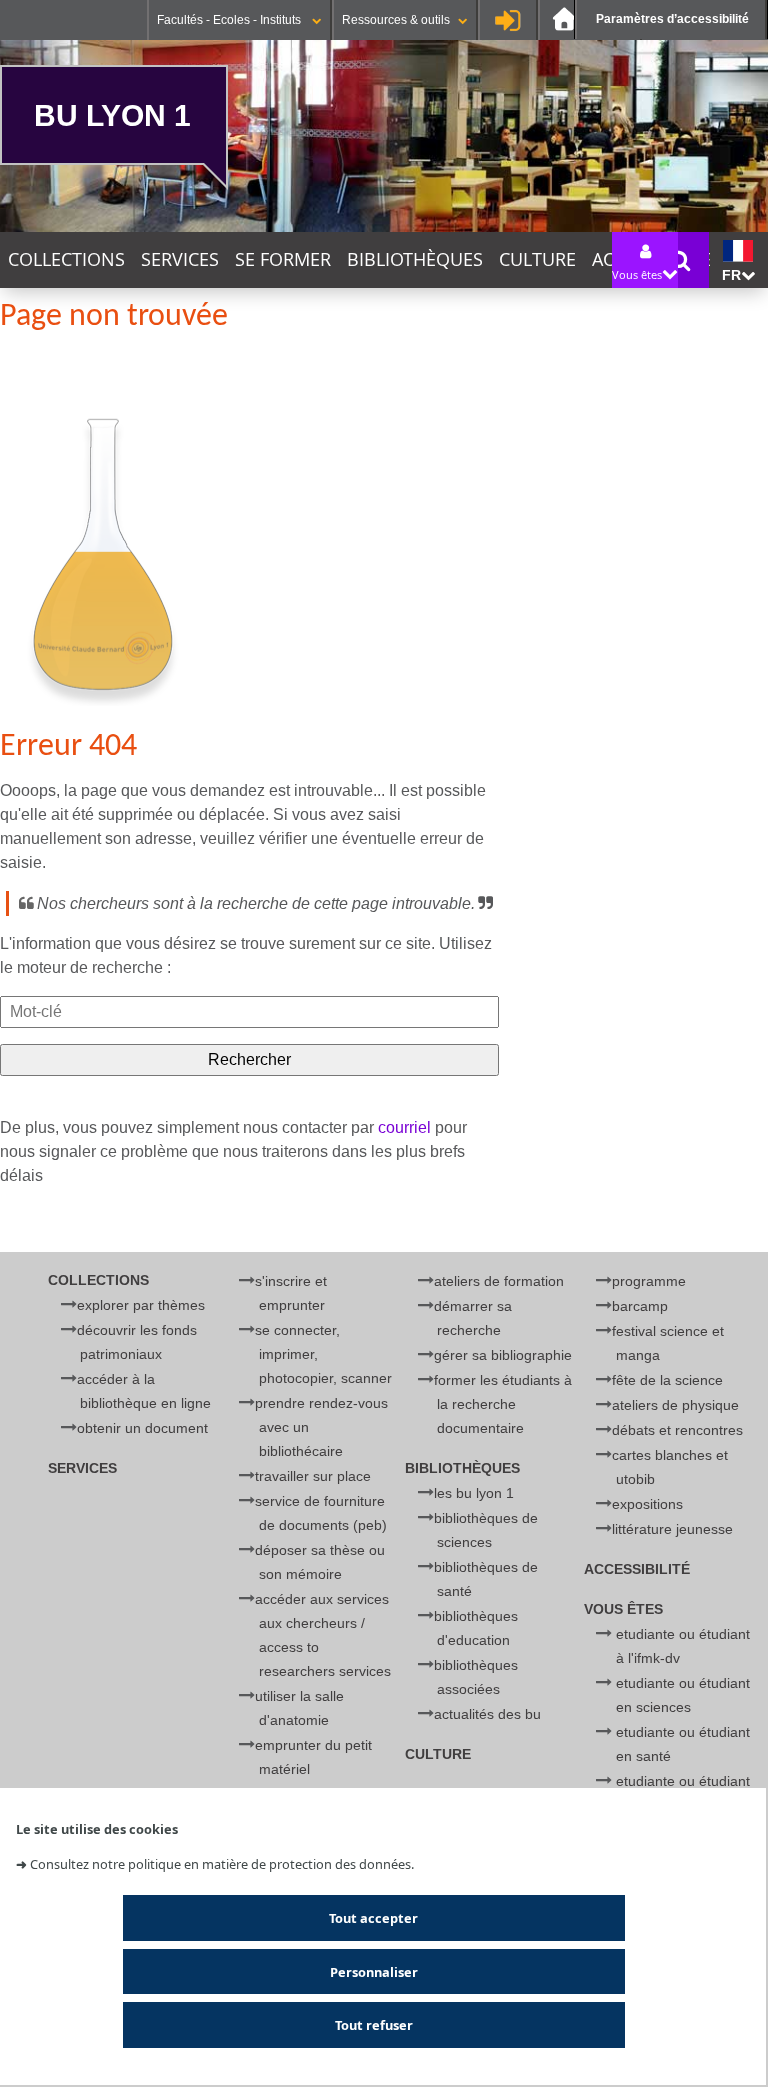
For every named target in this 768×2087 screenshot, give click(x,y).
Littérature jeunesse (672, 1529)
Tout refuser (374, 2025)
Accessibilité (637, 1569)
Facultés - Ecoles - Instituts (230, 20)
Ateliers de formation (499, 1281)
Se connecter (508, 20)
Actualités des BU (487, 1714)
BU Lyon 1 (112, 115)
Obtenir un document (142, 1428)
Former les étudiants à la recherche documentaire (503, 1404)
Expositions (647, 1504)
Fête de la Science (667, 1380)
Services (180, 259)
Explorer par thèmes (141, 1305)
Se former (283, 259)
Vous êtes (623, 1609)
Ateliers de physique (675, 1405)
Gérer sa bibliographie (503, 1355)
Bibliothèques (415, 259)
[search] (249, 1012)
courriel (404, 1127)
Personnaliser (374, 1972)
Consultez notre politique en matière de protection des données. (222, 1864)
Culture (537, 259)
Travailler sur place (313, 1476)
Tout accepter (373, 1918)
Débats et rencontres (677, 1430)
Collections (66, 259)
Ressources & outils (396, 20)
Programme (649, 1281)
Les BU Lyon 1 (474, 1493)
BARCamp (640, 1306)
